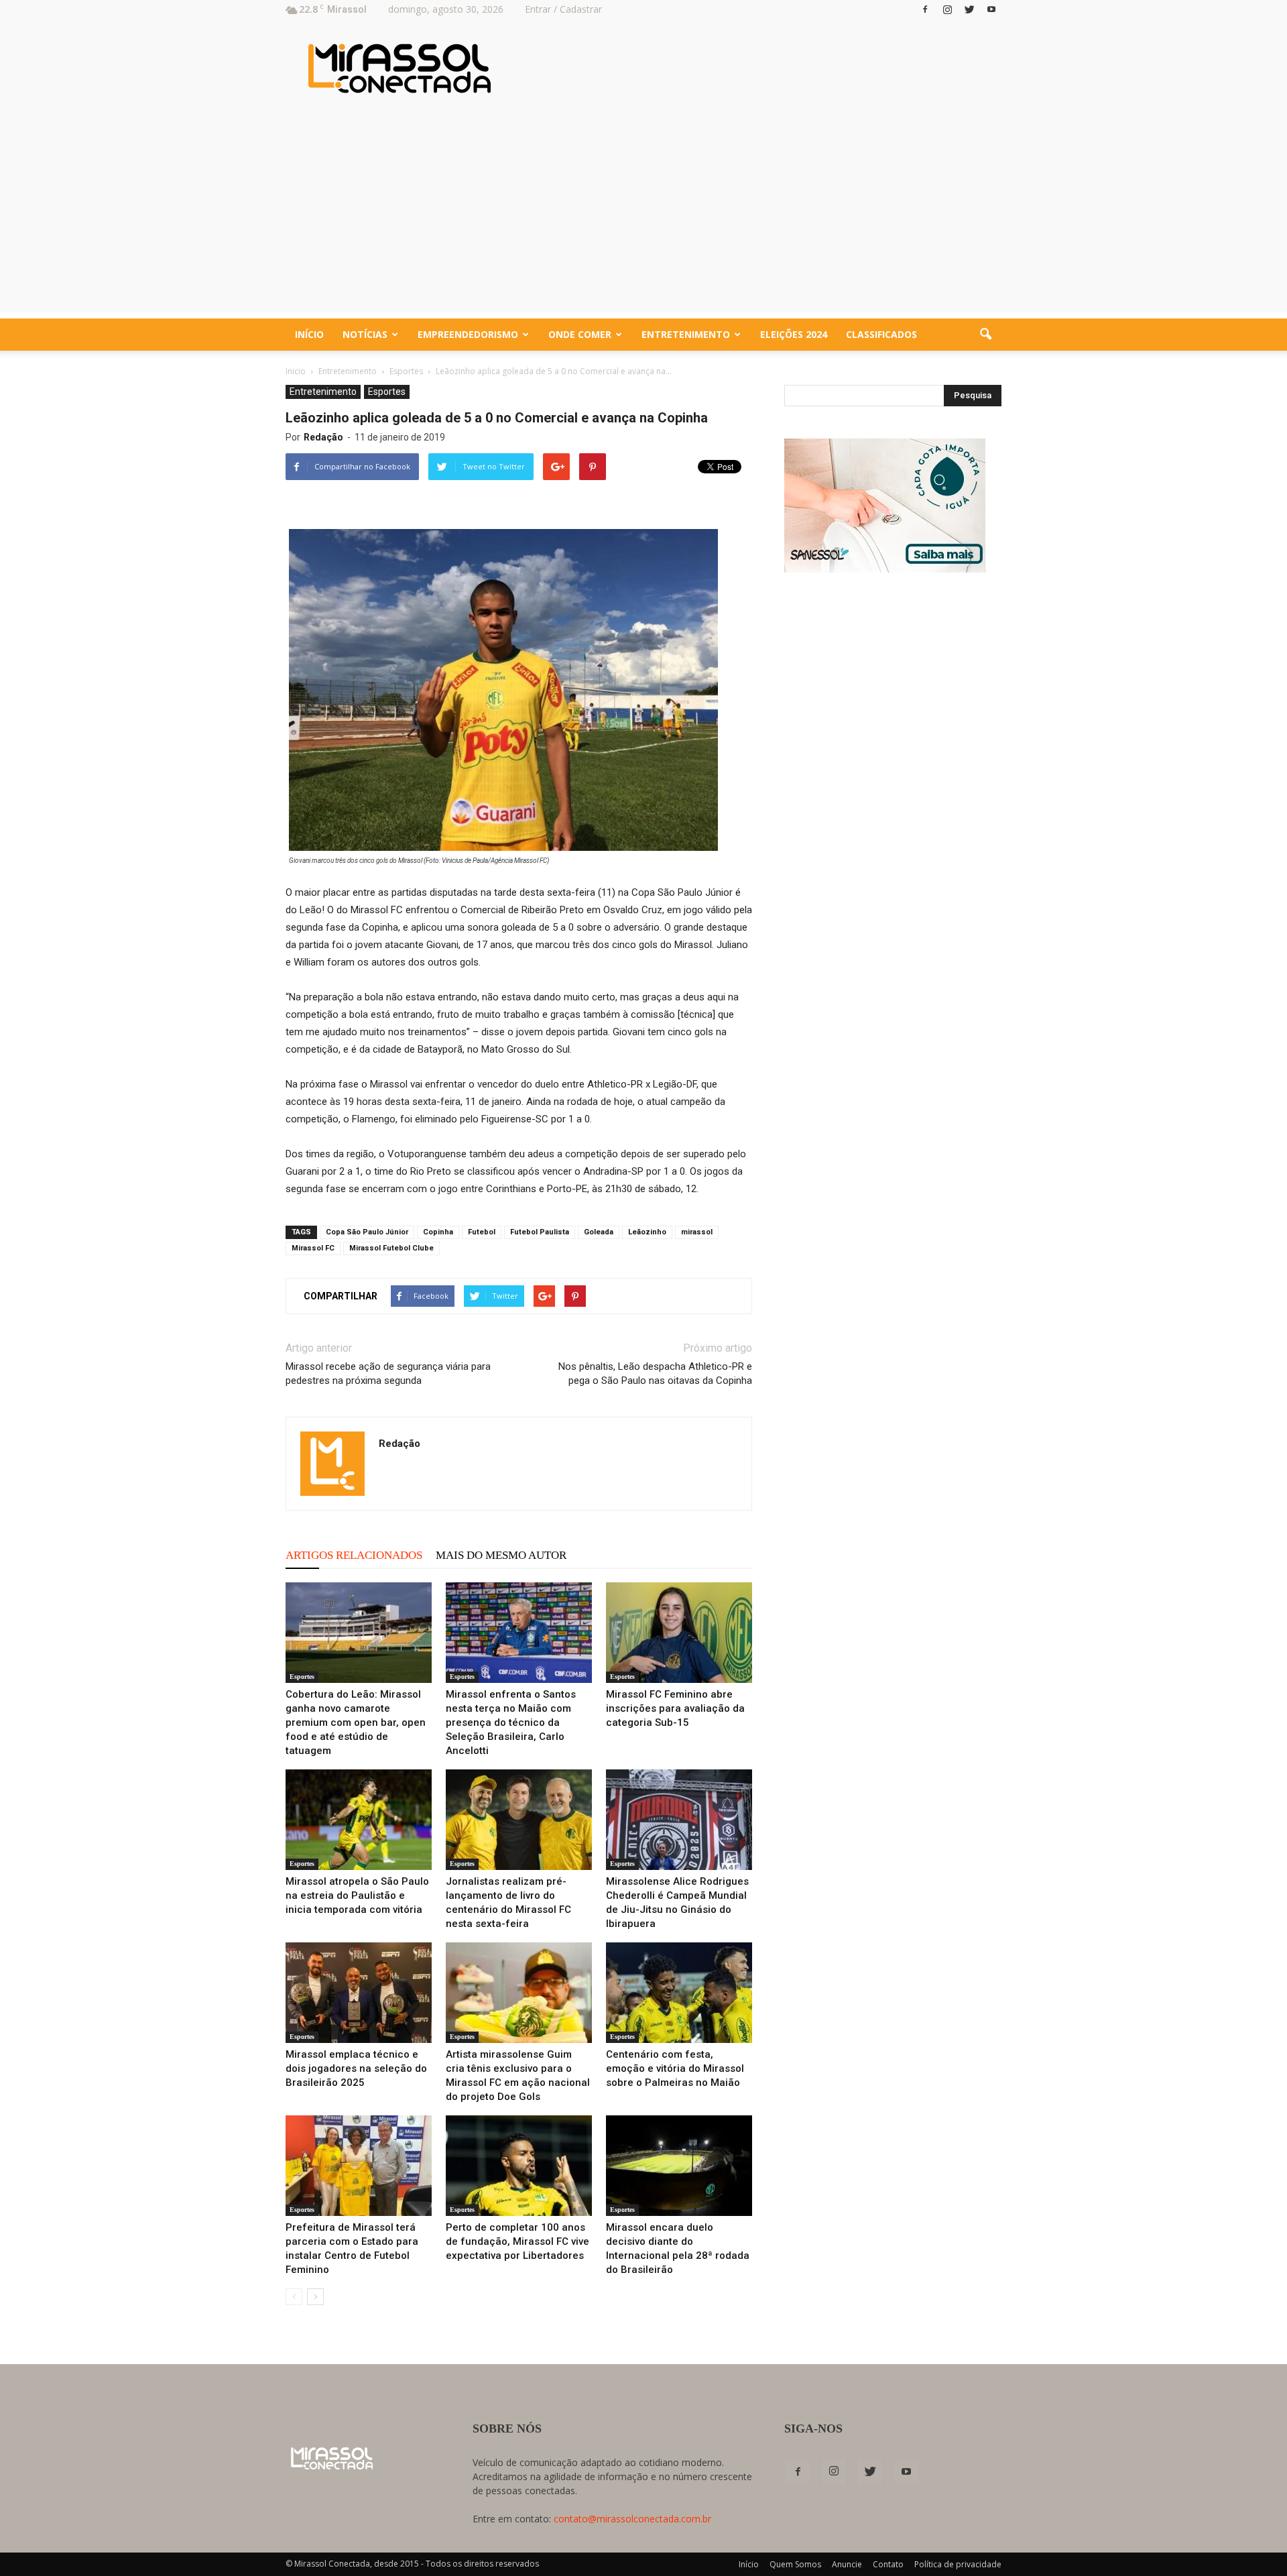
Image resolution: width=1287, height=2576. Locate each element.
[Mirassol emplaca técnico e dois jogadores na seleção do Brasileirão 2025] (359, 1993)
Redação (323, 437)
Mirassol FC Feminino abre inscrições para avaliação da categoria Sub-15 (675, 1708)
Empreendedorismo (468, 334)
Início (309, 334)
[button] (985, 335)
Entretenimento (686, 334)
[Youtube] (991, 9)
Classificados (881, 334)
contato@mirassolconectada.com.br (632, 2519)
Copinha (438, 1232)
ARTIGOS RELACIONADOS (354, 1555)
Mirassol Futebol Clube (391, 1248)
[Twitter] (969, 9)
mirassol (697, 1232)
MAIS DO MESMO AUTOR (501, 1555)
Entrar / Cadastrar (563, 9)
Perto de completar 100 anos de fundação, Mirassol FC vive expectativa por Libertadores (517, 2241)
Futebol (482, 1232)
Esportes (387, 392)
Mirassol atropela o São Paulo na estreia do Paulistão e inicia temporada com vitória (357, 1895)
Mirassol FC (313, 1248)
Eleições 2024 (794, 334)
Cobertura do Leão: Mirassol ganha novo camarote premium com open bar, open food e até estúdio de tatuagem (356, 1722)
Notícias (365, 334)
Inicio (296, 371)
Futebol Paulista (540, 1232)
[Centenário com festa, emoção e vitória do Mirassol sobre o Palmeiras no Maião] (679, 1993)
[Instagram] (947, 9)
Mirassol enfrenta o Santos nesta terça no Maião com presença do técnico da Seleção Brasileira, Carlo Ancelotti (511, 1722)
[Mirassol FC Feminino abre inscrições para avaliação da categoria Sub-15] (679, 1633)
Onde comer (580, 334)
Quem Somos (795, 2564)
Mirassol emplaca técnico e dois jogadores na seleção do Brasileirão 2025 (356, 2068)
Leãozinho (647, 1232)
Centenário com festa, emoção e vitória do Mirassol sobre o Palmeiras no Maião (675, 2068)
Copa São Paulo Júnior (367, 1232)
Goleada (599, 1232)
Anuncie (847, 2564)
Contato (888, 2564)
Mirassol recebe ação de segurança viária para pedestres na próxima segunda (388, 1373)
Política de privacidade (958, 2564)
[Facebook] (925, 9)
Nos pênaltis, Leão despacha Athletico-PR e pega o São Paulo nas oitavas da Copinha (655, 1373)
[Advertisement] (643, 218)
